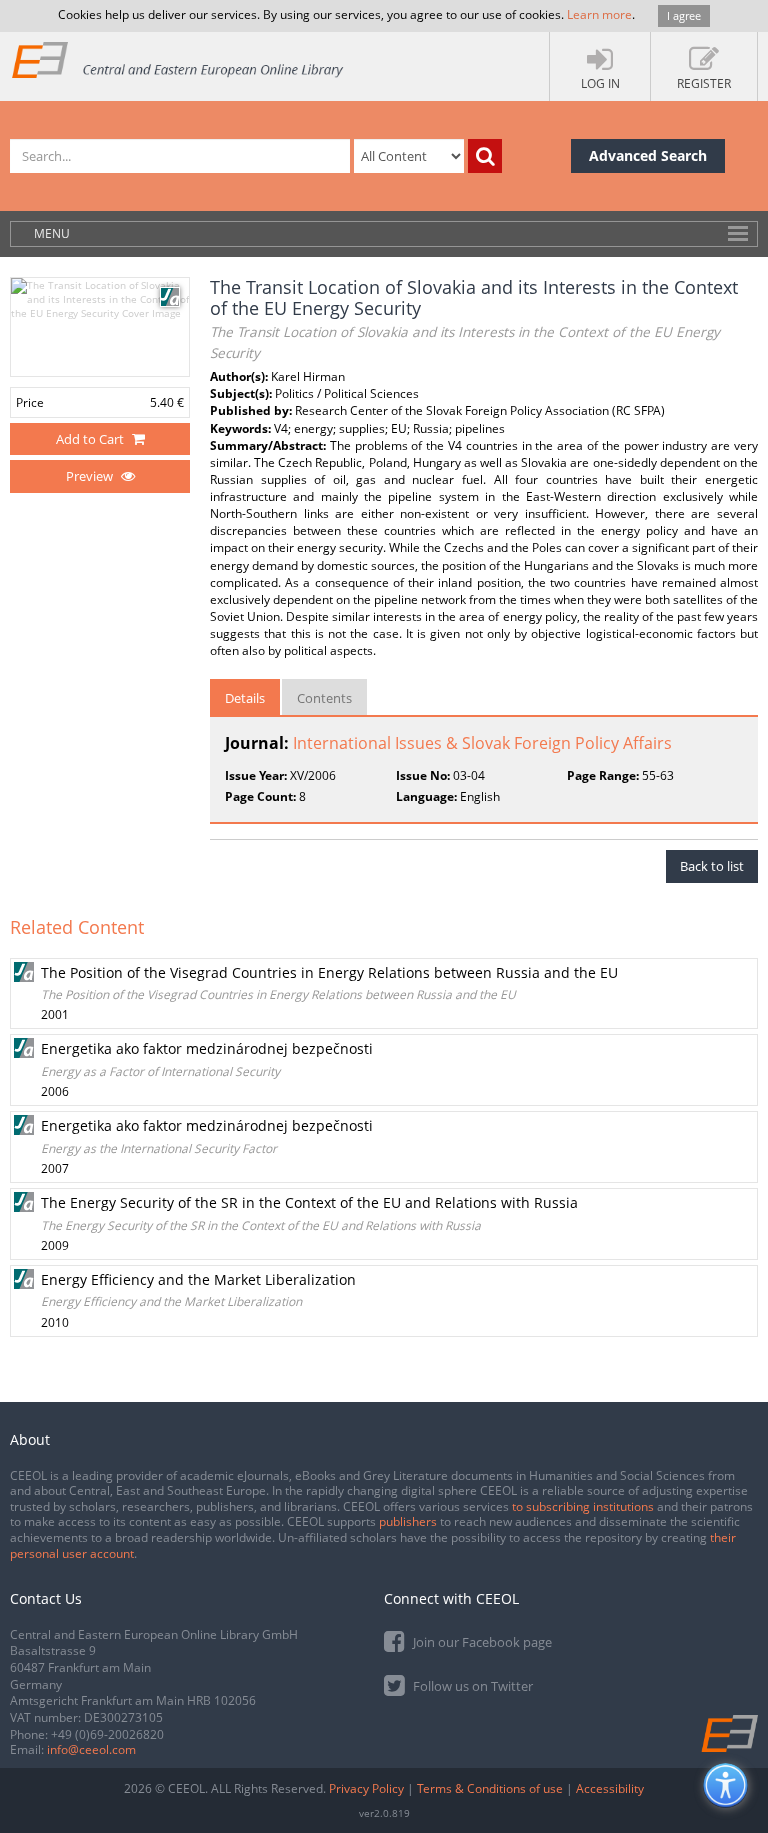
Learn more (599, 14)
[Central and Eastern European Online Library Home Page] (178, 59)
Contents (324, 698)
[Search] (485, 156)
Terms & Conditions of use (490, 1788)
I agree (684, 15)
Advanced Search (648, 155)
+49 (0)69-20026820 (107, 1734)
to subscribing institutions (583, 1506)
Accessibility (610, 1788)
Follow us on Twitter (471, 1686)
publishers (408, 1521)
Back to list (712, 866)
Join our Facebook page (481, 1642)
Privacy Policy (366, 1788)
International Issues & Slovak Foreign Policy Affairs (482, 743)
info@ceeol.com (91, 1749)
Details (245, 698)
